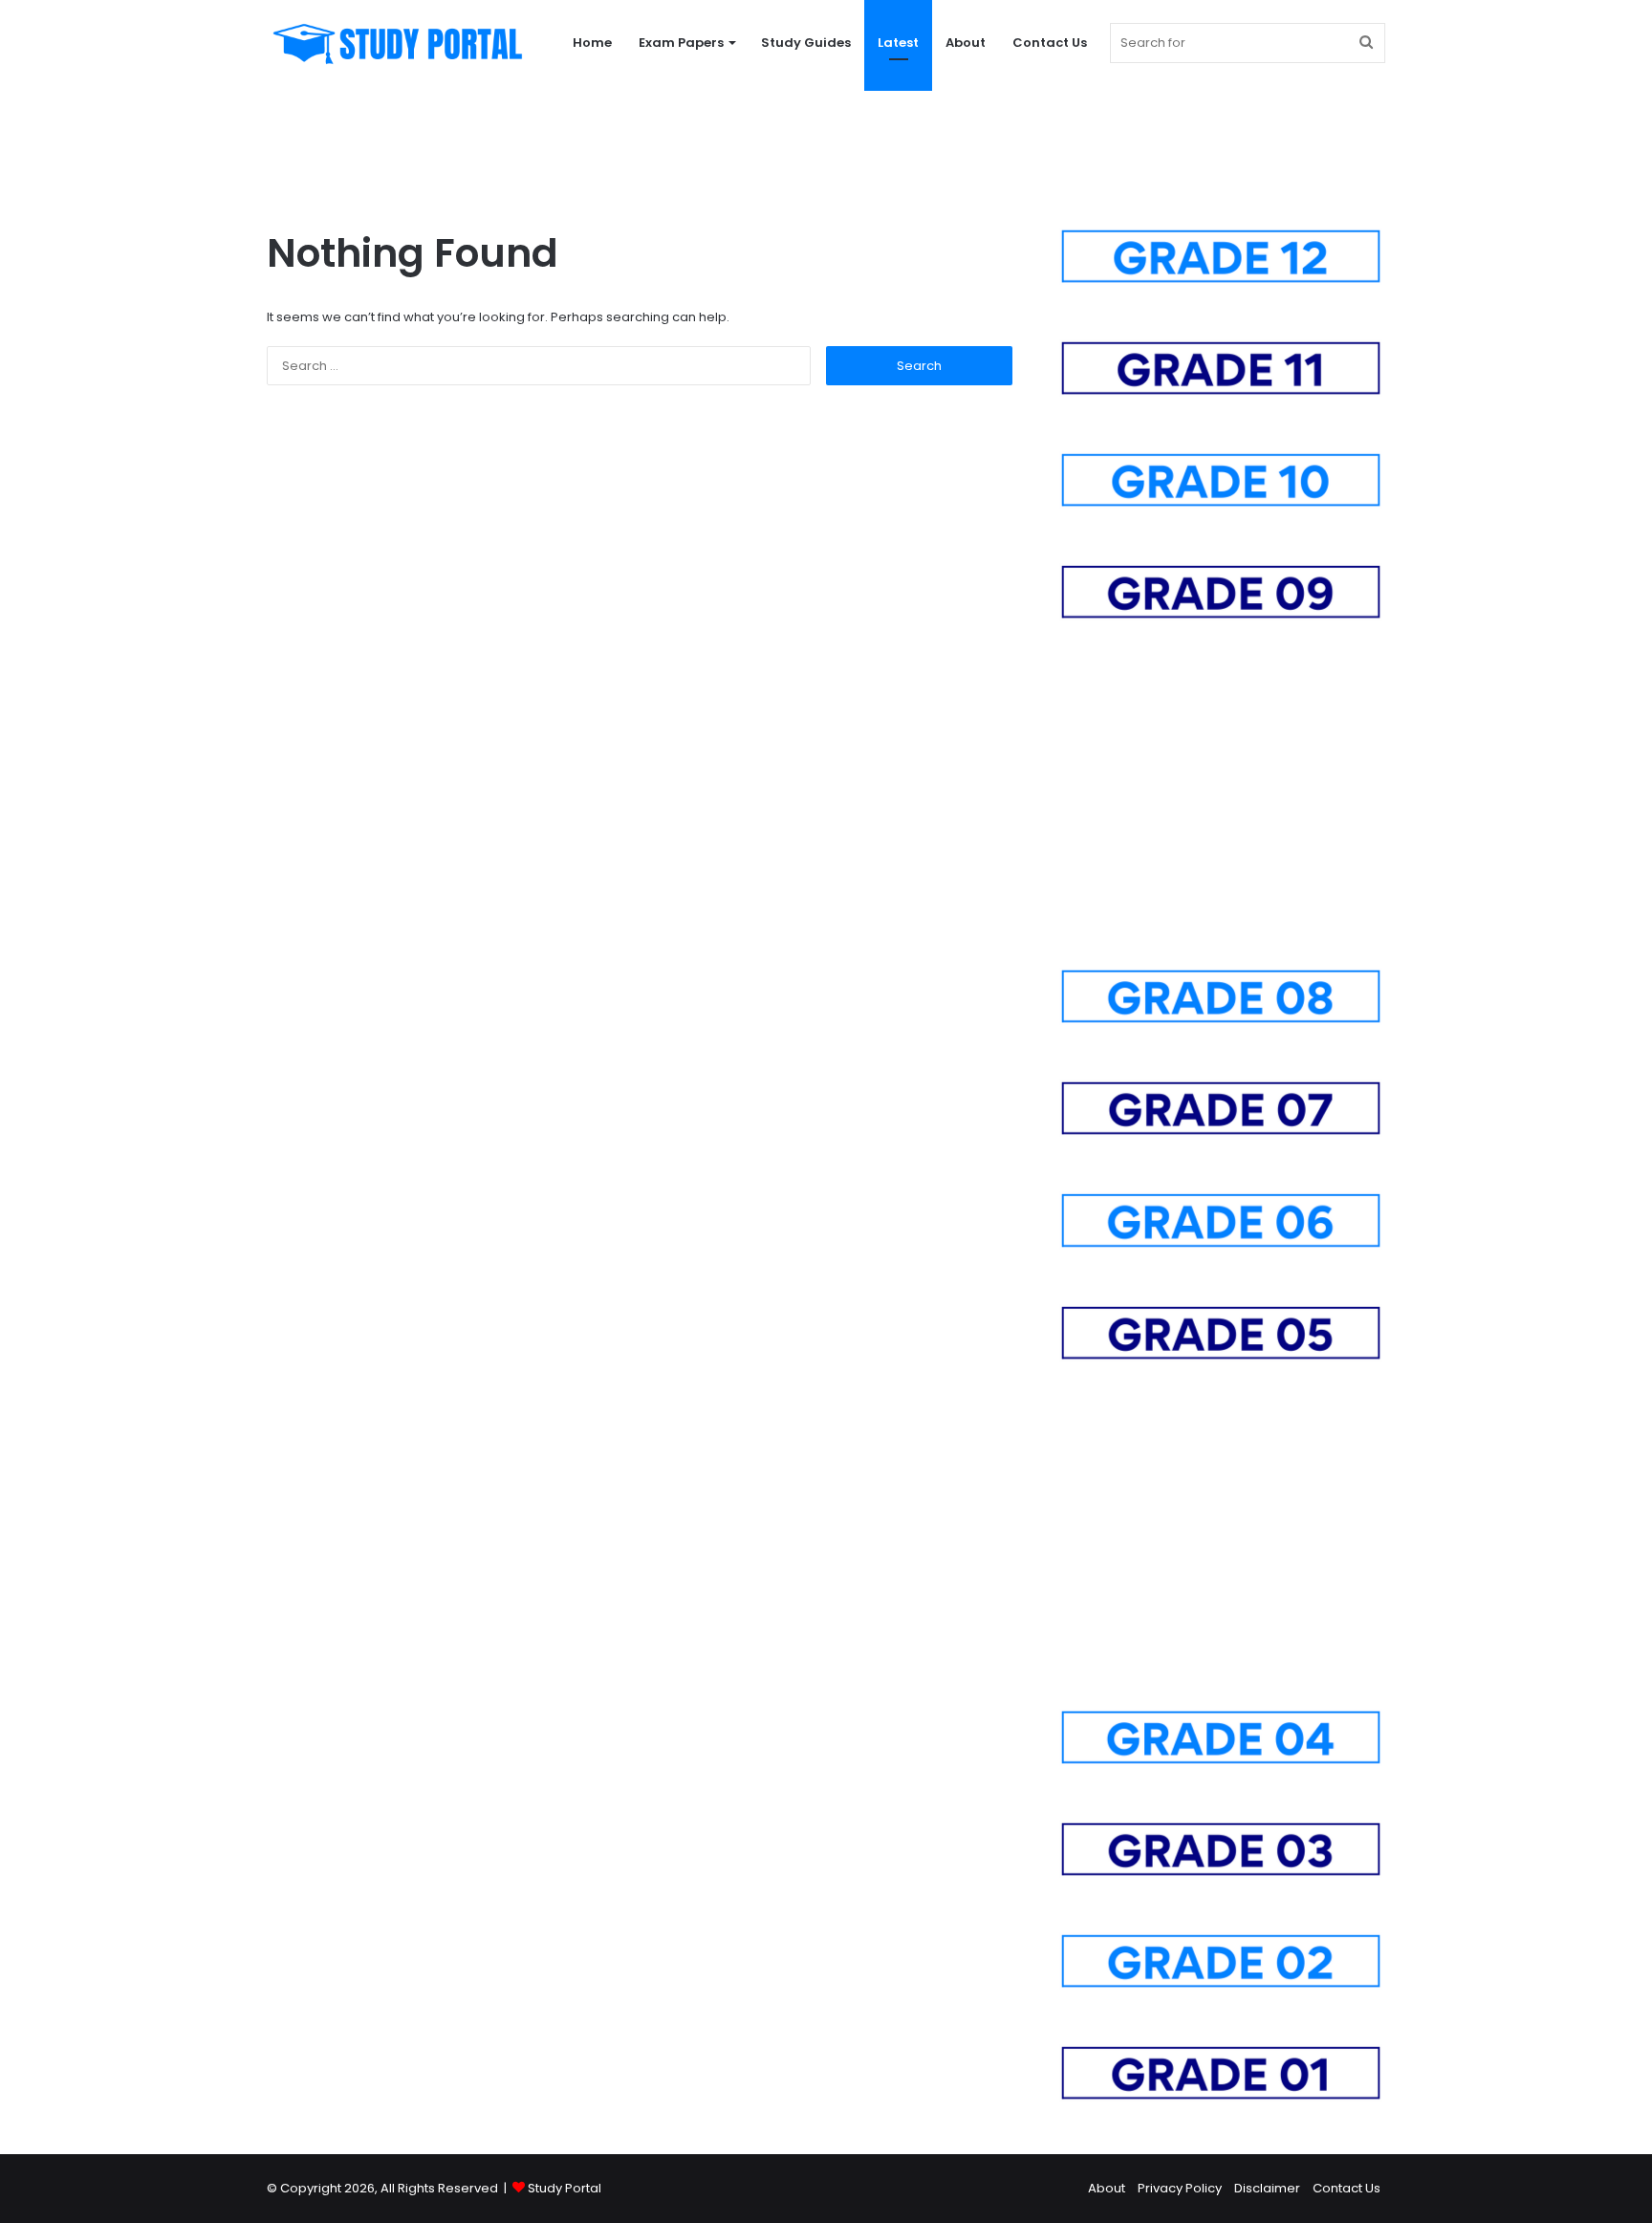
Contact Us (1050, 43)
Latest (898, 43)
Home (592, 43)
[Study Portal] (397, 43)
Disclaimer (1267, 2188)
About (966, 43)
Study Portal (565, 2188)
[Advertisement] (826, 148)
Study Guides (806, 43)
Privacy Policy (1180, 2188)
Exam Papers (681, 43)
